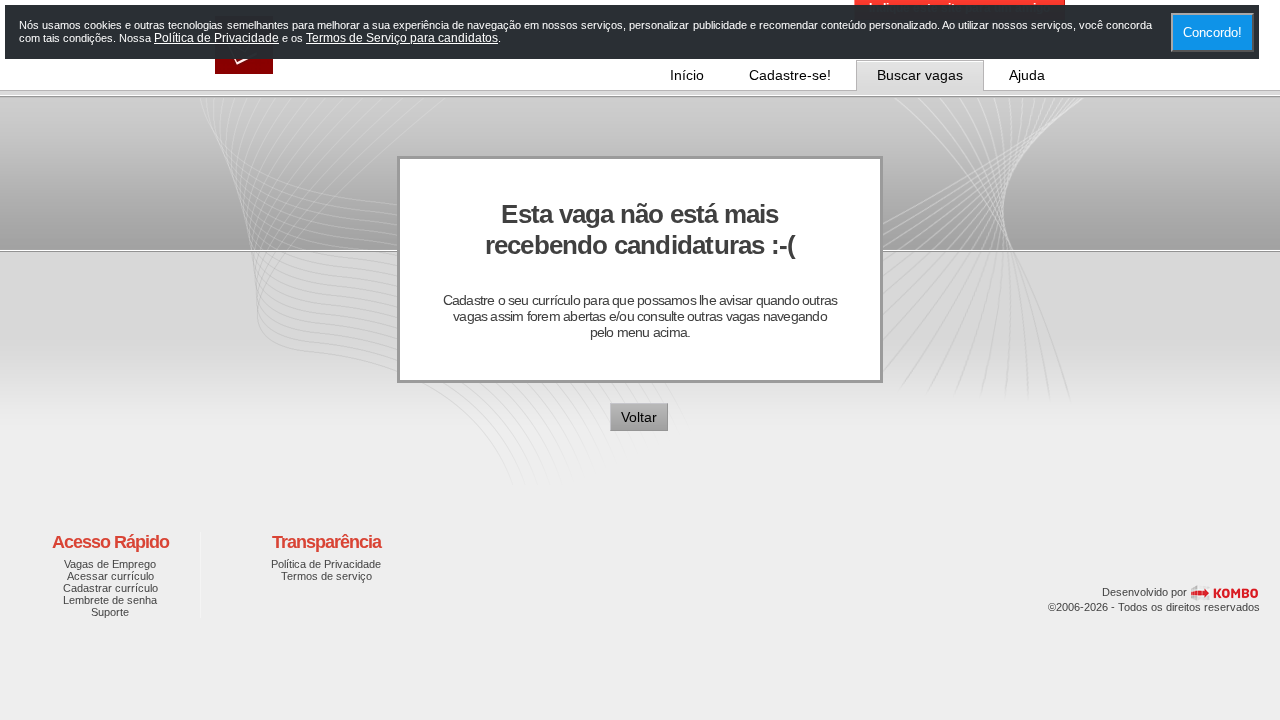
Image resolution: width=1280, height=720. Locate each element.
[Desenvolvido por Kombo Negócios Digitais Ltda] (1225, 592)
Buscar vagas (920, 75)
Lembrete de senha (110, 600)
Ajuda (1027, 75)
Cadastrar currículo (110, 588)
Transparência (326, 542)
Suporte (110, 612)
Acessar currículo (110, 576)
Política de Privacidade (326, 564)
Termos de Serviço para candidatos (402, 38)
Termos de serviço (326, 576)
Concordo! (1212, 32)
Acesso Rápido (110, 542)
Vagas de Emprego (110, 564)
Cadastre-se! (790, 75)
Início (687, 75)
